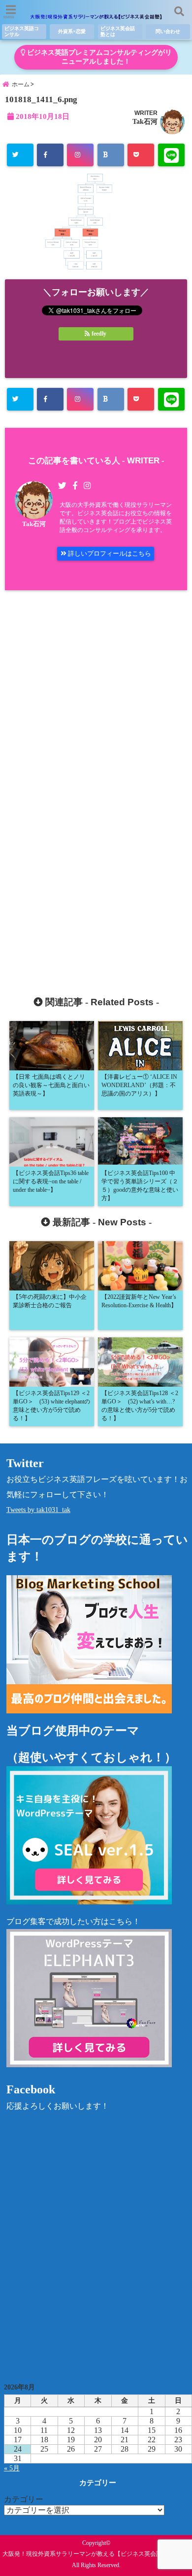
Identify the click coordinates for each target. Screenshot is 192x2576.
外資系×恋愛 (72, 31)
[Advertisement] (96, 783)
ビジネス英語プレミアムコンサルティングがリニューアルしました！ (98, 57)
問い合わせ (168, 31)
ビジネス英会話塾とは (118, 31)
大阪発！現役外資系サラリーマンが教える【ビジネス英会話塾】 (88, 2554)
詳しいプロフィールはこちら (109, 553)
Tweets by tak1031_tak (38, 1510)
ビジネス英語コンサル (22, 31)
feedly (99, 334)
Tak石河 (145, 121)
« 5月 (12, 2468)
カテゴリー (24, 2499)
